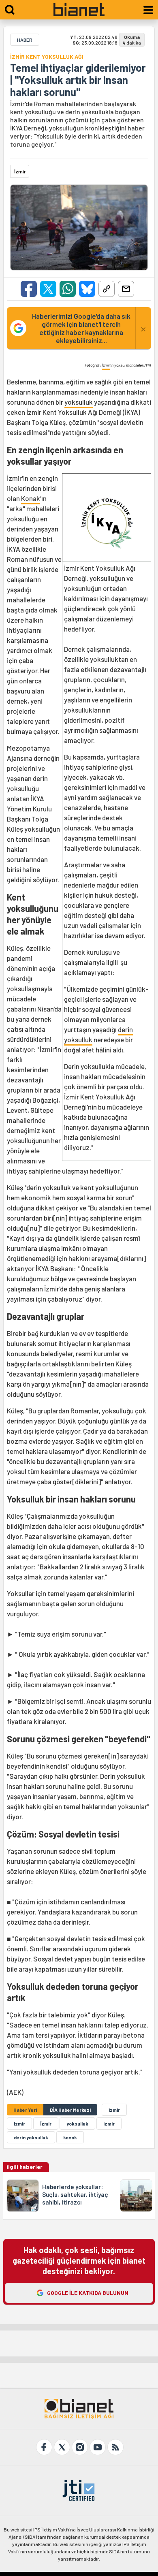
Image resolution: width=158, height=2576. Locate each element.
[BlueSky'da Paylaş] (87, 289)
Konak (31, 498)
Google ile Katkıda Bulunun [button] (88, 2293)
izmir (109, 2124)
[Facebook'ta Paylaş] (29, 289)
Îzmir (46, 2124)
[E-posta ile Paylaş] (126, 289)
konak (70, 2137)
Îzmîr (114, 2110)
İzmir (106, 365)
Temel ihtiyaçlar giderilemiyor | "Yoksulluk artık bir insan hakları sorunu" (78, 80)
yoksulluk (79, 402)
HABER (25, 40)
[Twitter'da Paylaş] (48, 289)
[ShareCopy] (107, 289)
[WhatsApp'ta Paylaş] (68, 289)
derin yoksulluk (31, 2137)
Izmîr (19, 2124)
